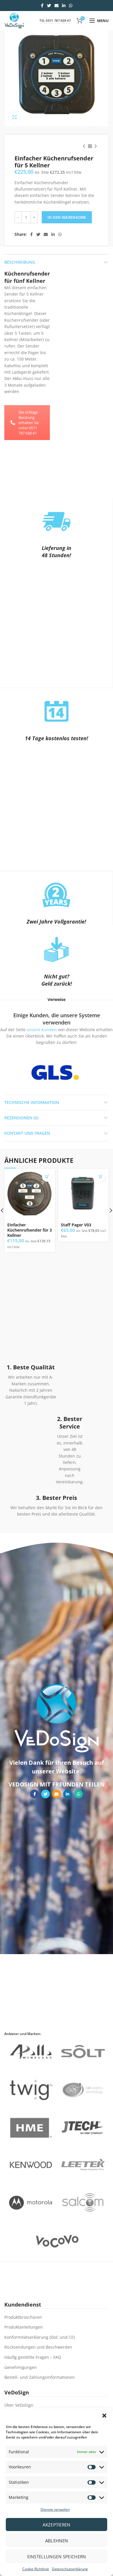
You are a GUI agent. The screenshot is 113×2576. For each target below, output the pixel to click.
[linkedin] (64, 6)
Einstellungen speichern (57, 2557)
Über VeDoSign (19, 2405)
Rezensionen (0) (21, 1118)
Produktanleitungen (24, 2327)
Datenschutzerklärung (70, 2569)
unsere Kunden (42, 1030)
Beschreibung (20, 262)
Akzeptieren (56, 2525)
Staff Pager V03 (76, 1225)
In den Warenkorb (67, 217)
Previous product (84, 146)
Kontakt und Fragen (27, 1133)
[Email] (57, 6)
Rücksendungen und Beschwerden (38, 2347)
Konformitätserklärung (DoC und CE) (40, 2337)
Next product (96, 146)
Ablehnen (57, 2541)
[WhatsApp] (71, 6)
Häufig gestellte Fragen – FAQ (33, 2357)
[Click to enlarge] (14, 117)
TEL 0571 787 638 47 (55, 20)
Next (90, 1072)
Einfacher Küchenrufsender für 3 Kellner (30, 1230)
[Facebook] (42, 6)
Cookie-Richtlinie (36, 2569)
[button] (104, 2416)
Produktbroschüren (23, 2317)
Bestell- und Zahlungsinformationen (40, 2377)
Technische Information (32, 1102)
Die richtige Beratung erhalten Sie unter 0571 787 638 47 (29, 423)
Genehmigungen (21, 2367)
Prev (21, 1072)
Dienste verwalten (55, 2509)
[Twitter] (49, 6)
